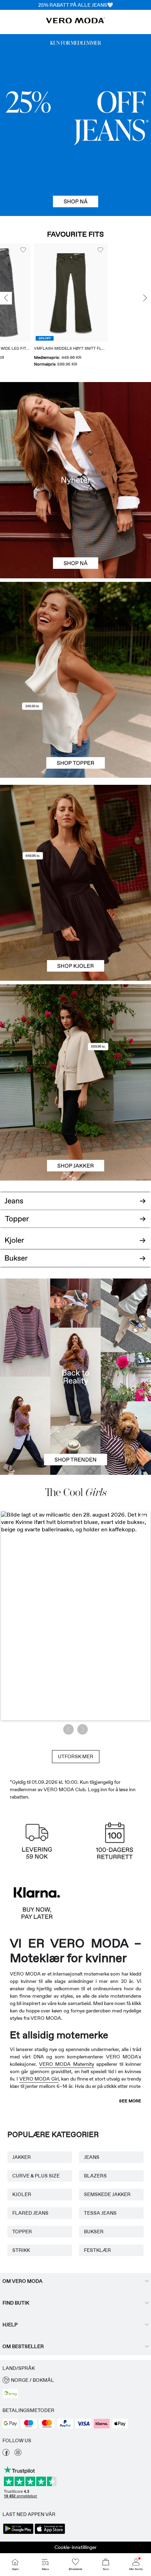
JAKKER (22, 2157)
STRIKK (21, 2250)
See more (130, 2101)
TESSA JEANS (100, 2213)
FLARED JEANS (30, 2213)
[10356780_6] (75, 631)
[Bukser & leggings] (75, 1263)
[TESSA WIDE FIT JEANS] (75, 1376)
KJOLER (22, 2194)
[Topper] (75, 729)
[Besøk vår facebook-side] (6, 2454)
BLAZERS (95, 2176)
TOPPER (22, 2232)
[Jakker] (75, 1132)
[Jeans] (75, 125)
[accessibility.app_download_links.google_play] (18, 2533)
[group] (53, 306)
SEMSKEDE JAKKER (107, 2194)
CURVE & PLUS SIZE (36, 2176)
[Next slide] (145, 298)
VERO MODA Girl (39, 2079)
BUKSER (94, 2232)
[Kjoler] (75, 932)
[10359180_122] (75, 1033)
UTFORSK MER (76, 1756)
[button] (53, 293)
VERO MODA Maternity (66, 2064)
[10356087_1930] (75, 834)
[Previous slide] (6, 298)
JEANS (92, 2157)
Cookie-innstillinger (75, 2547)
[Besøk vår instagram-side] (18, 2454)
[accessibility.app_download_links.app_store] (50, 2533)
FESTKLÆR (97, 2250)
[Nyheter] (75, 480)
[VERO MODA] (75, 21)
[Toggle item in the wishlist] (6, 250)
